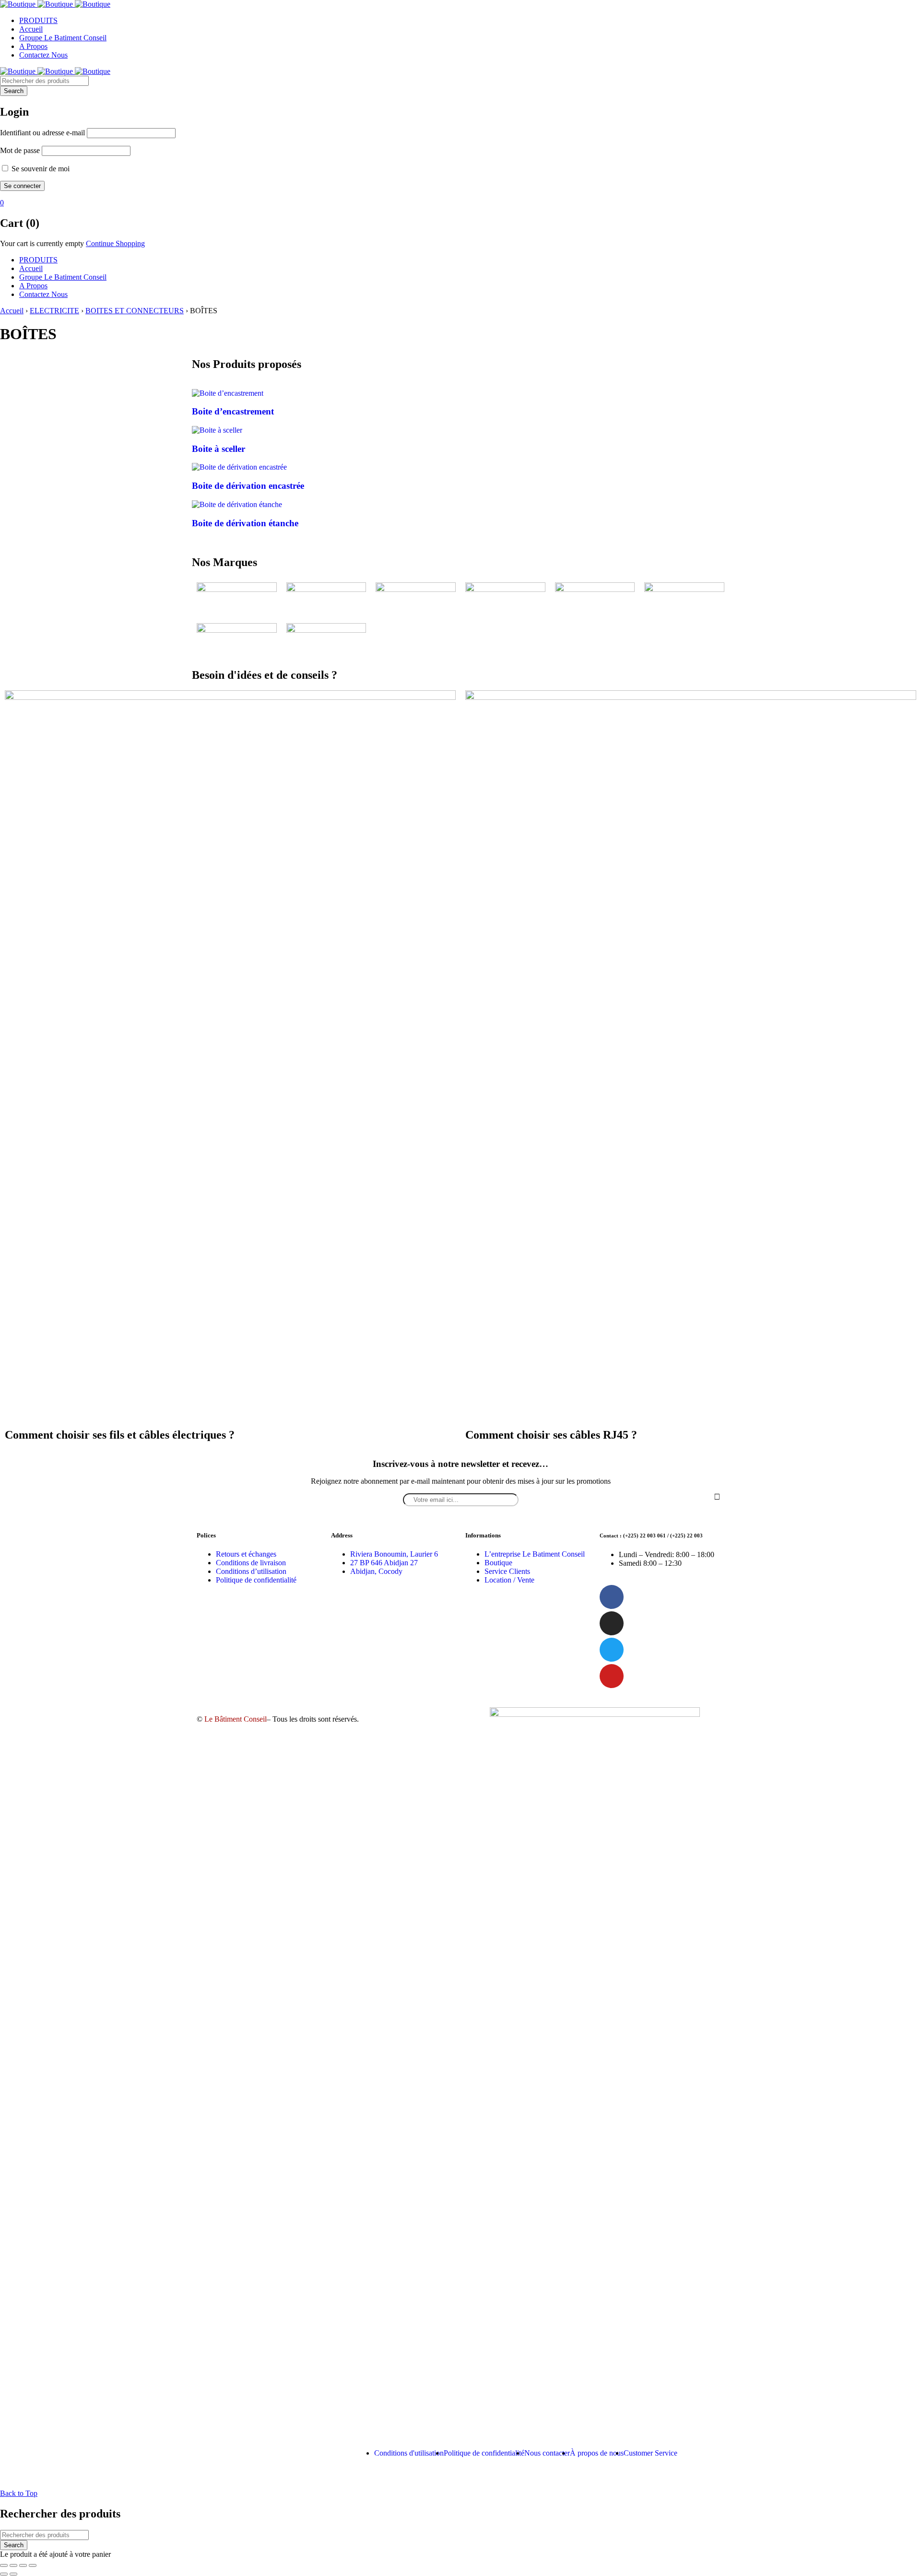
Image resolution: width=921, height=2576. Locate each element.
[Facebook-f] (612, 1597)
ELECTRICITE (54, 311)
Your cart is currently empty (42, 243)
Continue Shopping (115, 243)
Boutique (498, 1563)
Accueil (12, 311)
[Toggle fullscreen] (23, 2565)
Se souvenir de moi (40, 169)
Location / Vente (509, 1580)
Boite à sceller (218, 449)
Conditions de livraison (251, 1563)
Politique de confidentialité (256, 1580)
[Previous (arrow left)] (4, 2574)
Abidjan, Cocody (376, 1571)
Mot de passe (20, 150)
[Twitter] (612, 1650)
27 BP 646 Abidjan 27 (384, 1563)
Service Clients (507, 1571)
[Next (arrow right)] (13, 2574)
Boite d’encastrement (233, 411)
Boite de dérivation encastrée (248, 486)
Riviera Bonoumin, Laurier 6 (394, 1554)
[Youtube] (612, 1676)
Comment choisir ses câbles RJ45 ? (551, 1435)
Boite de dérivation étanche (245, 523)
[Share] (13, 2565)
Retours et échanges (246, 1554)
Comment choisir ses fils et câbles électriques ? (120, 1435)
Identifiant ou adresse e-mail (42, 133)
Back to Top (19, 2493)
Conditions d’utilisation (251, 1571)
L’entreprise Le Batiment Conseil (535, 1554)
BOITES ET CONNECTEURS (135, 311)
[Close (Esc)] (4, 2565)
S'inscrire (717, 1497)
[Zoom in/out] (33, 2565)
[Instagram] (612, 1623)
